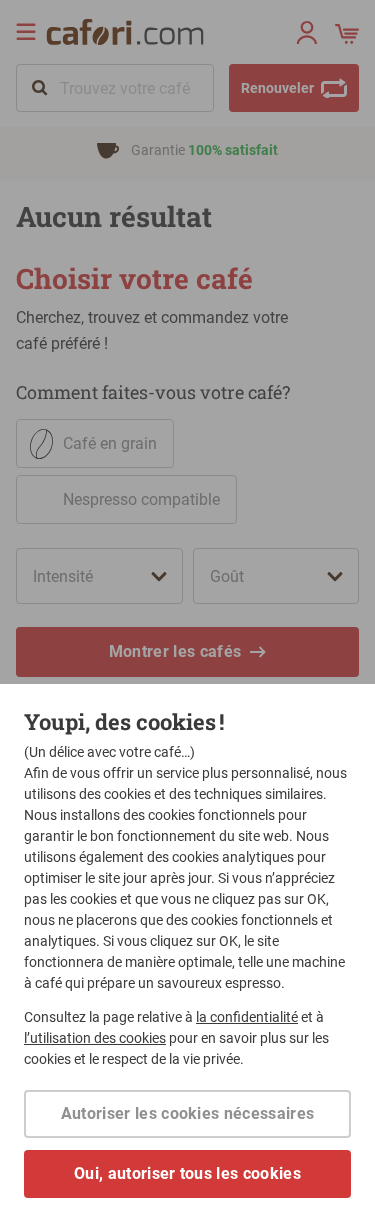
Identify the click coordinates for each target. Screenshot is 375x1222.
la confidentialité (247, 1017)
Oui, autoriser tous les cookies (187, 1173)
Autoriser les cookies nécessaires (188, 1113)
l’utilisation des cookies (95, 1038)
